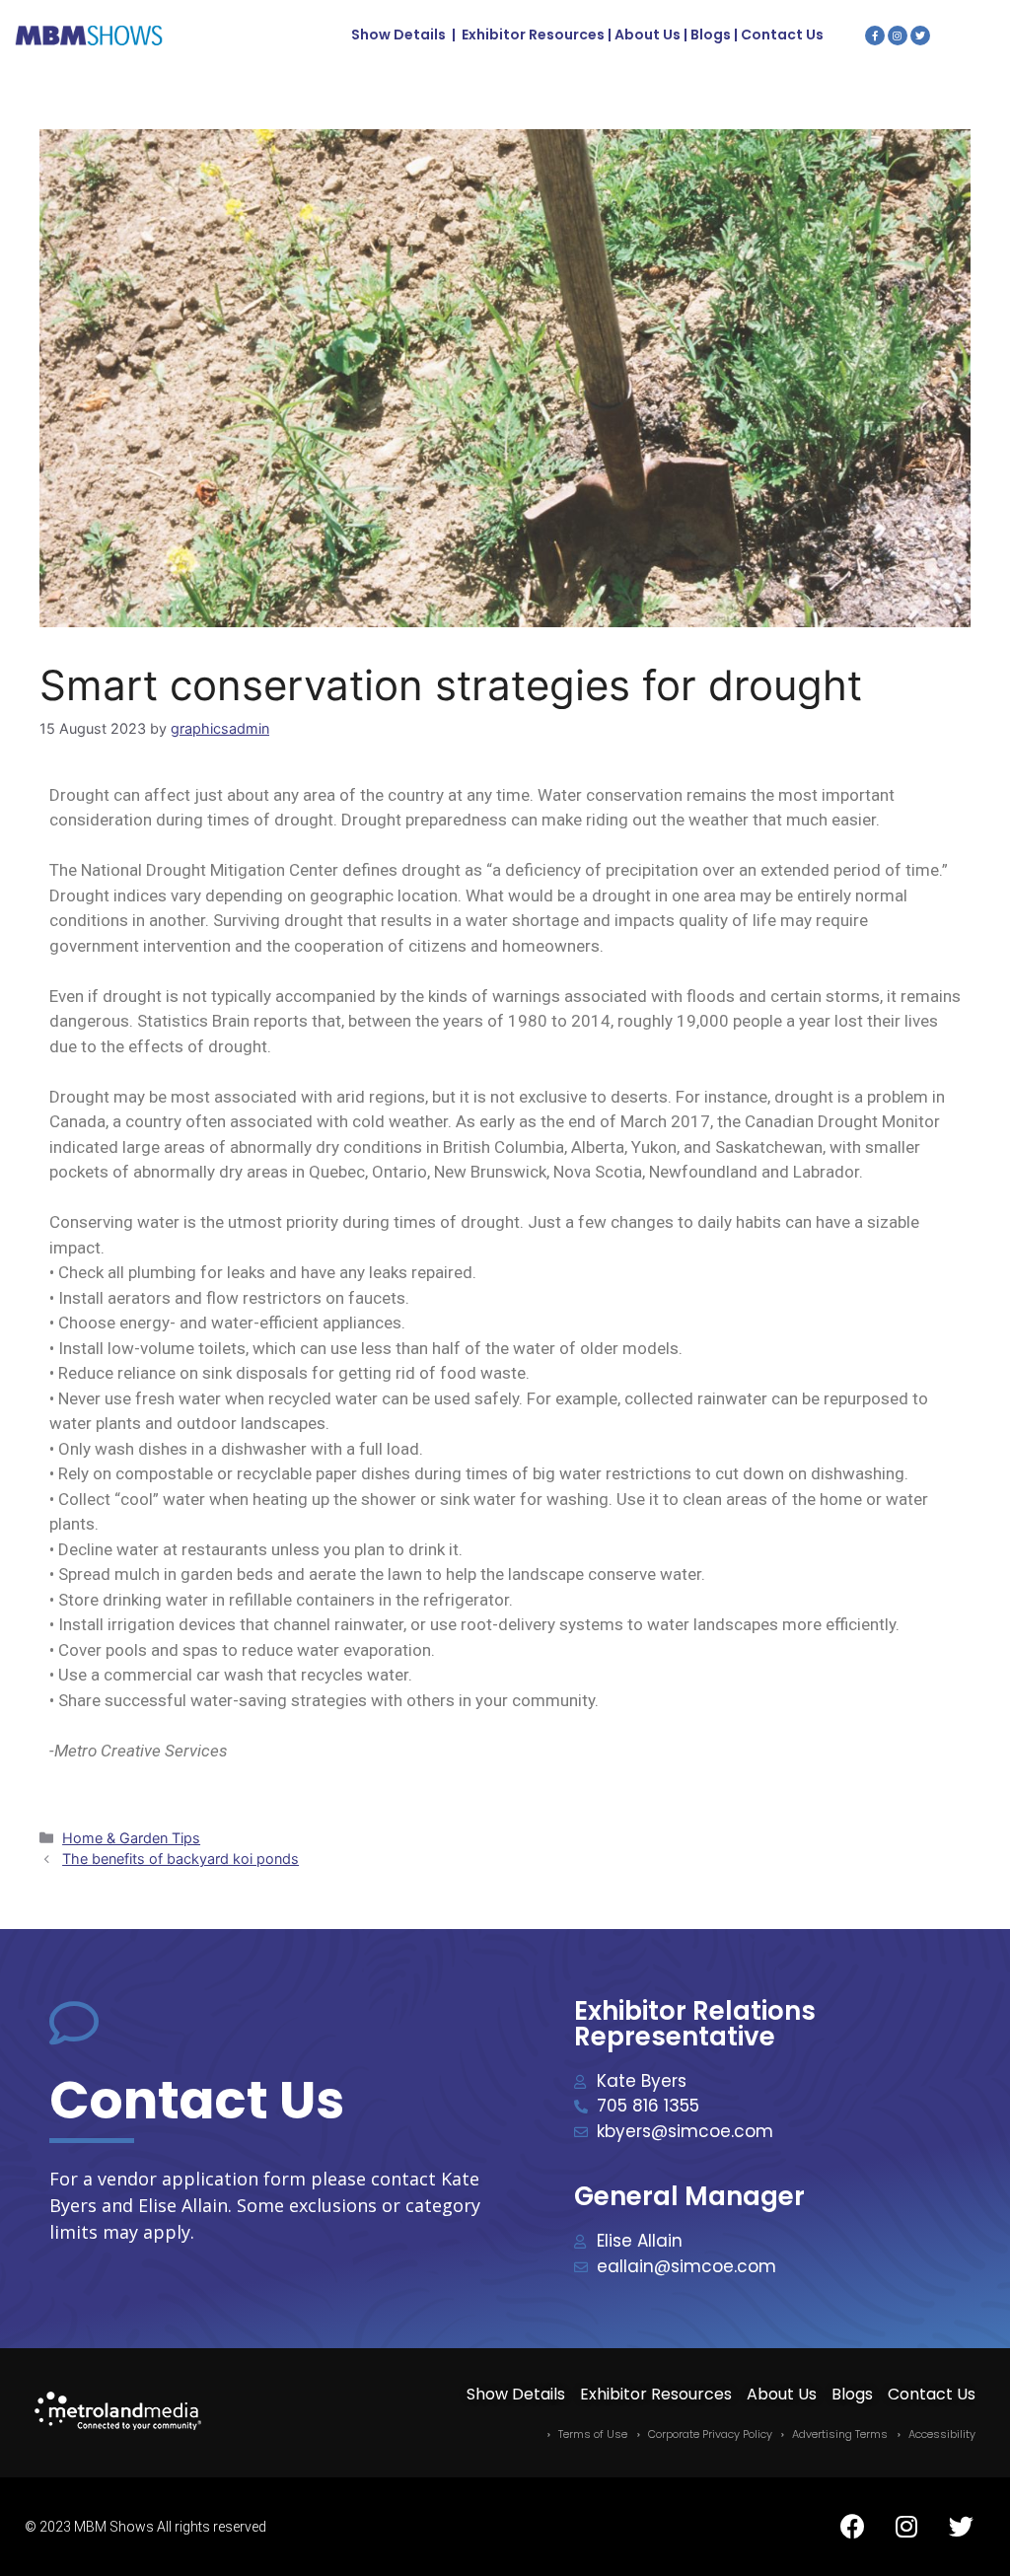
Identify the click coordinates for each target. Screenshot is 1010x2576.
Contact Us (782, 35)
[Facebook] (852, 2527)
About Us (648, 35)
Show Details (398, 35)
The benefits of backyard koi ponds (180, 1859)
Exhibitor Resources (533, 35)
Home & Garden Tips (131, 1838)
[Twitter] (920, 36)
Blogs (711, 35)
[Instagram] (898, 36)
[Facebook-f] (875, 36)
